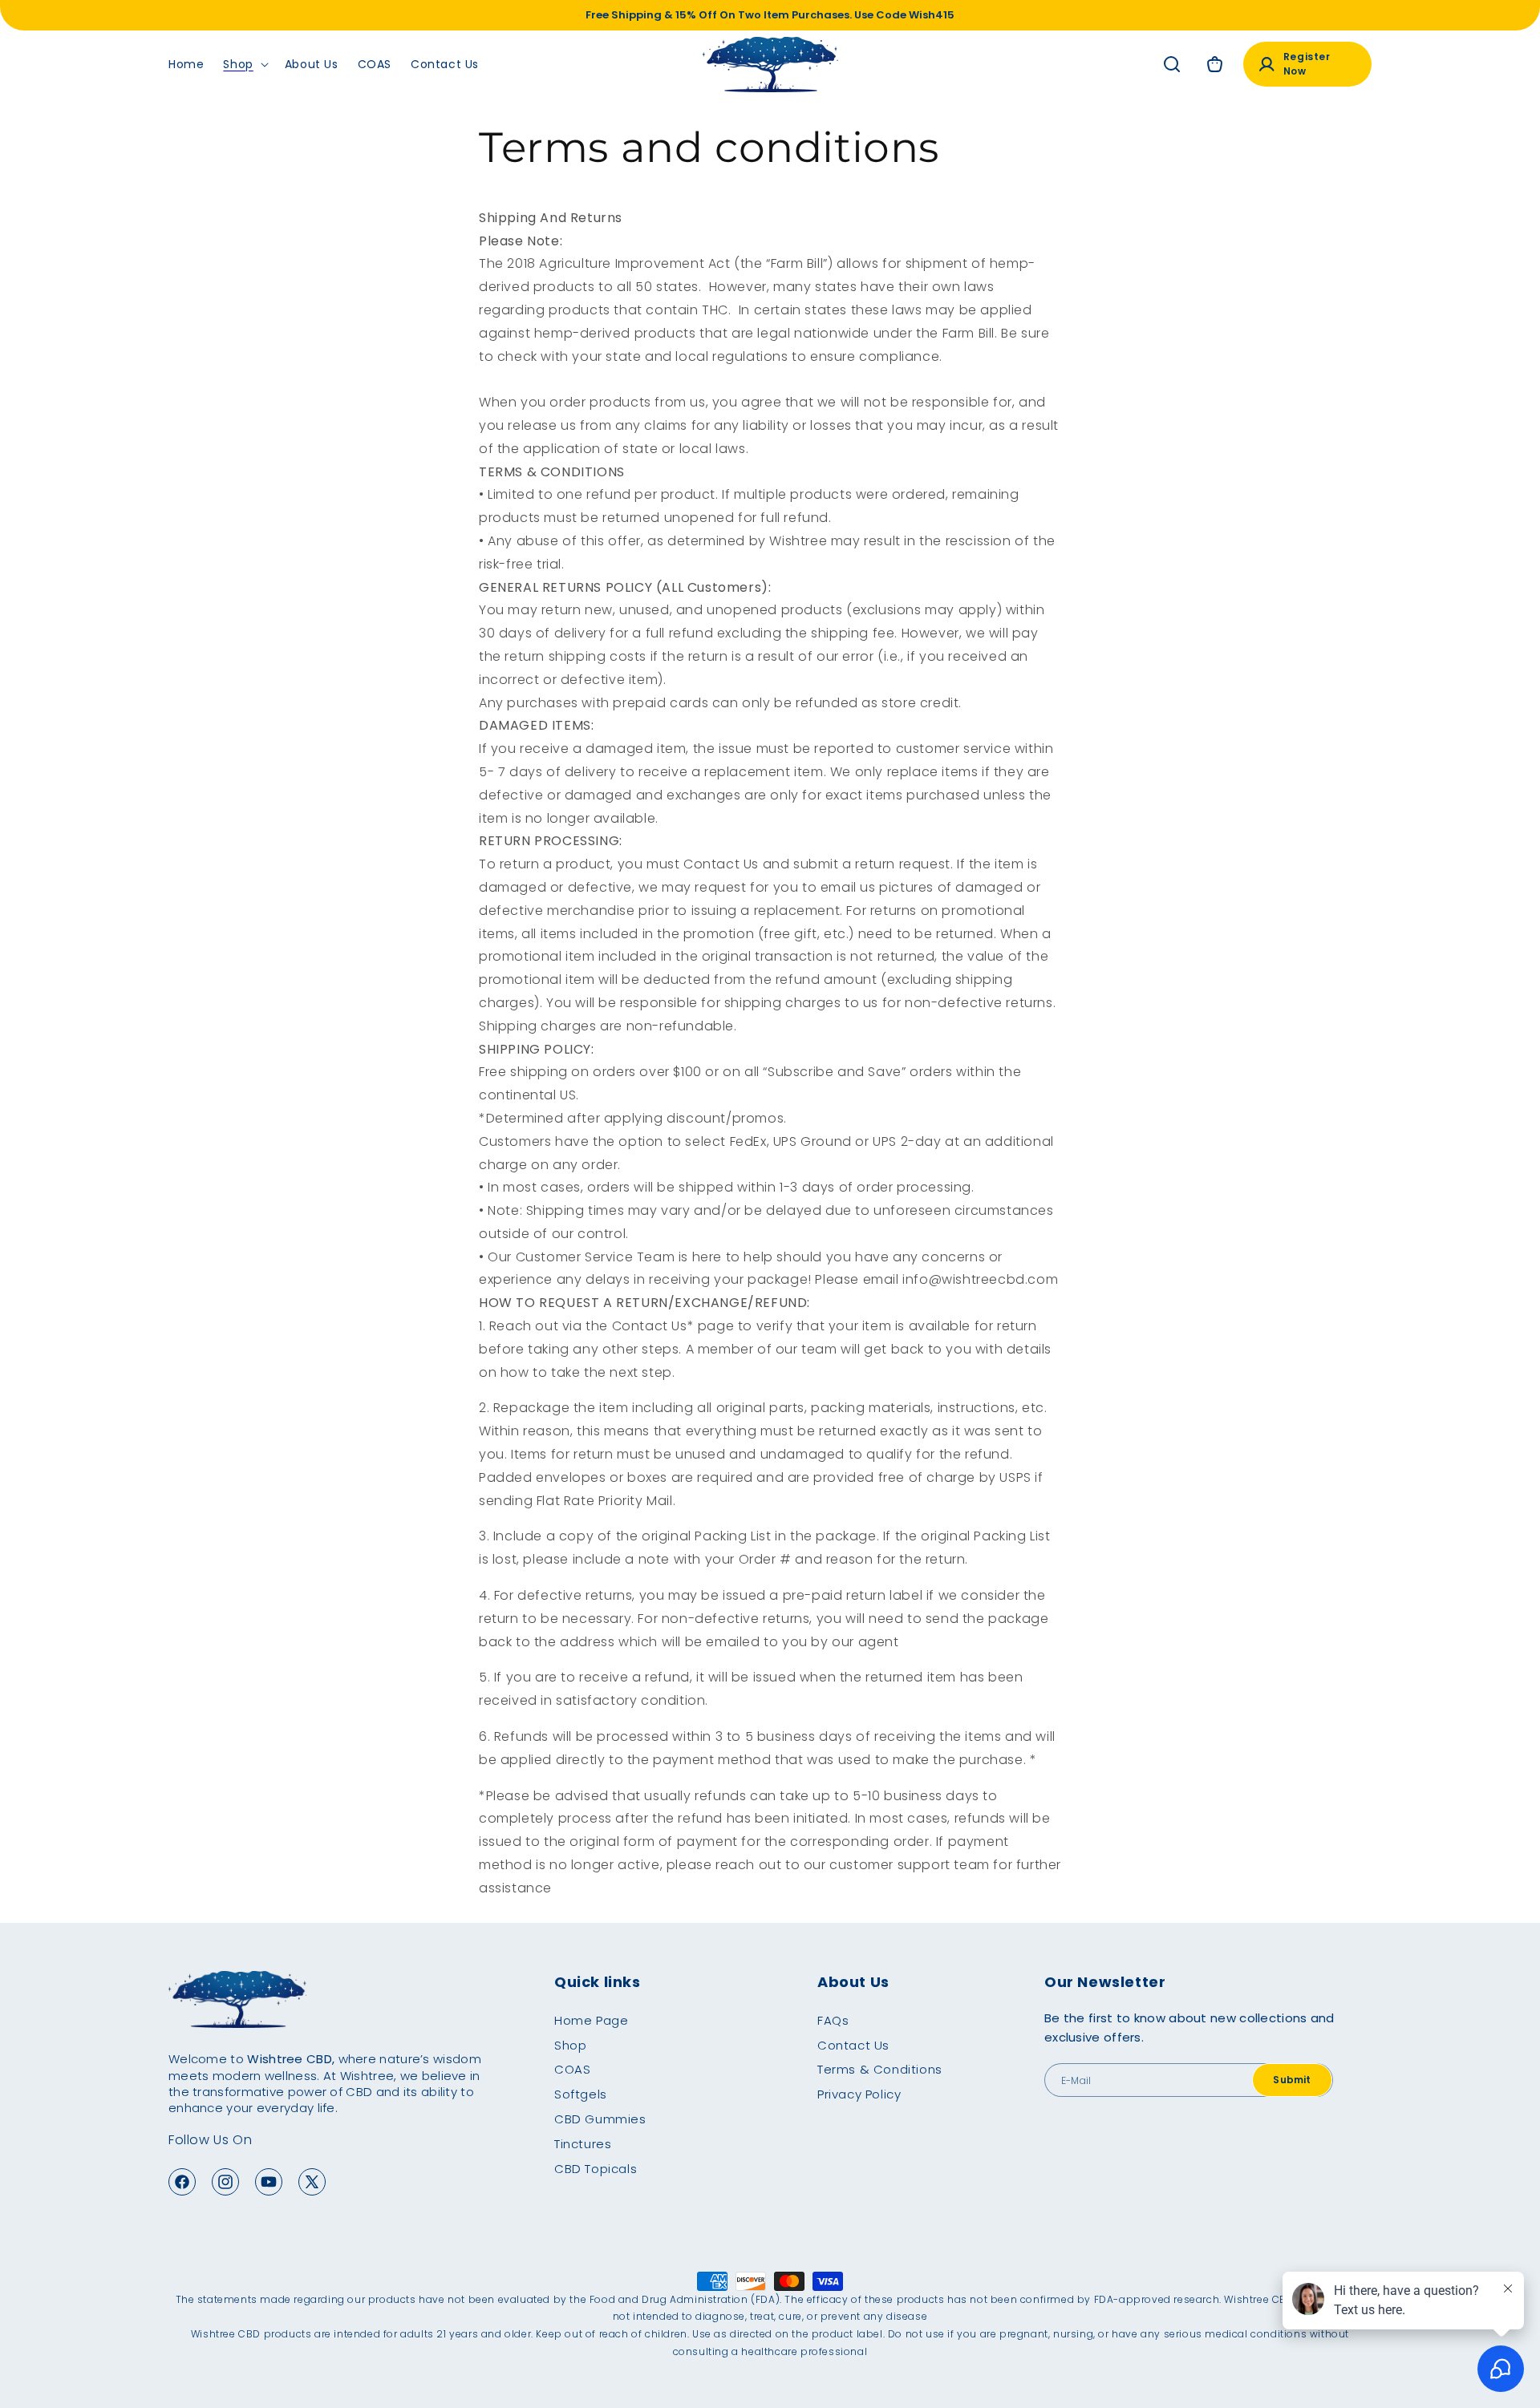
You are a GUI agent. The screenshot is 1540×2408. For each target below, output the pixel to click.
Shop (570, 2045)
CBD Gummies (600, 2119)
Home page (591, 2020)
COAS (572, 2069)
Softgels (581, 2094)
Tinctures (583, 2144)
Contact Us (853, 2045)
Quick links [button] (598, 1982)
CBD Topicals (596, 2169)
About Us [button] (853, 1982)
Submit (1292, 2080)
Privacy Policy (859, 2094)
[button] (244, 64)
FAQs (833, 2020)
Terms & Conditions (880, 2069)
